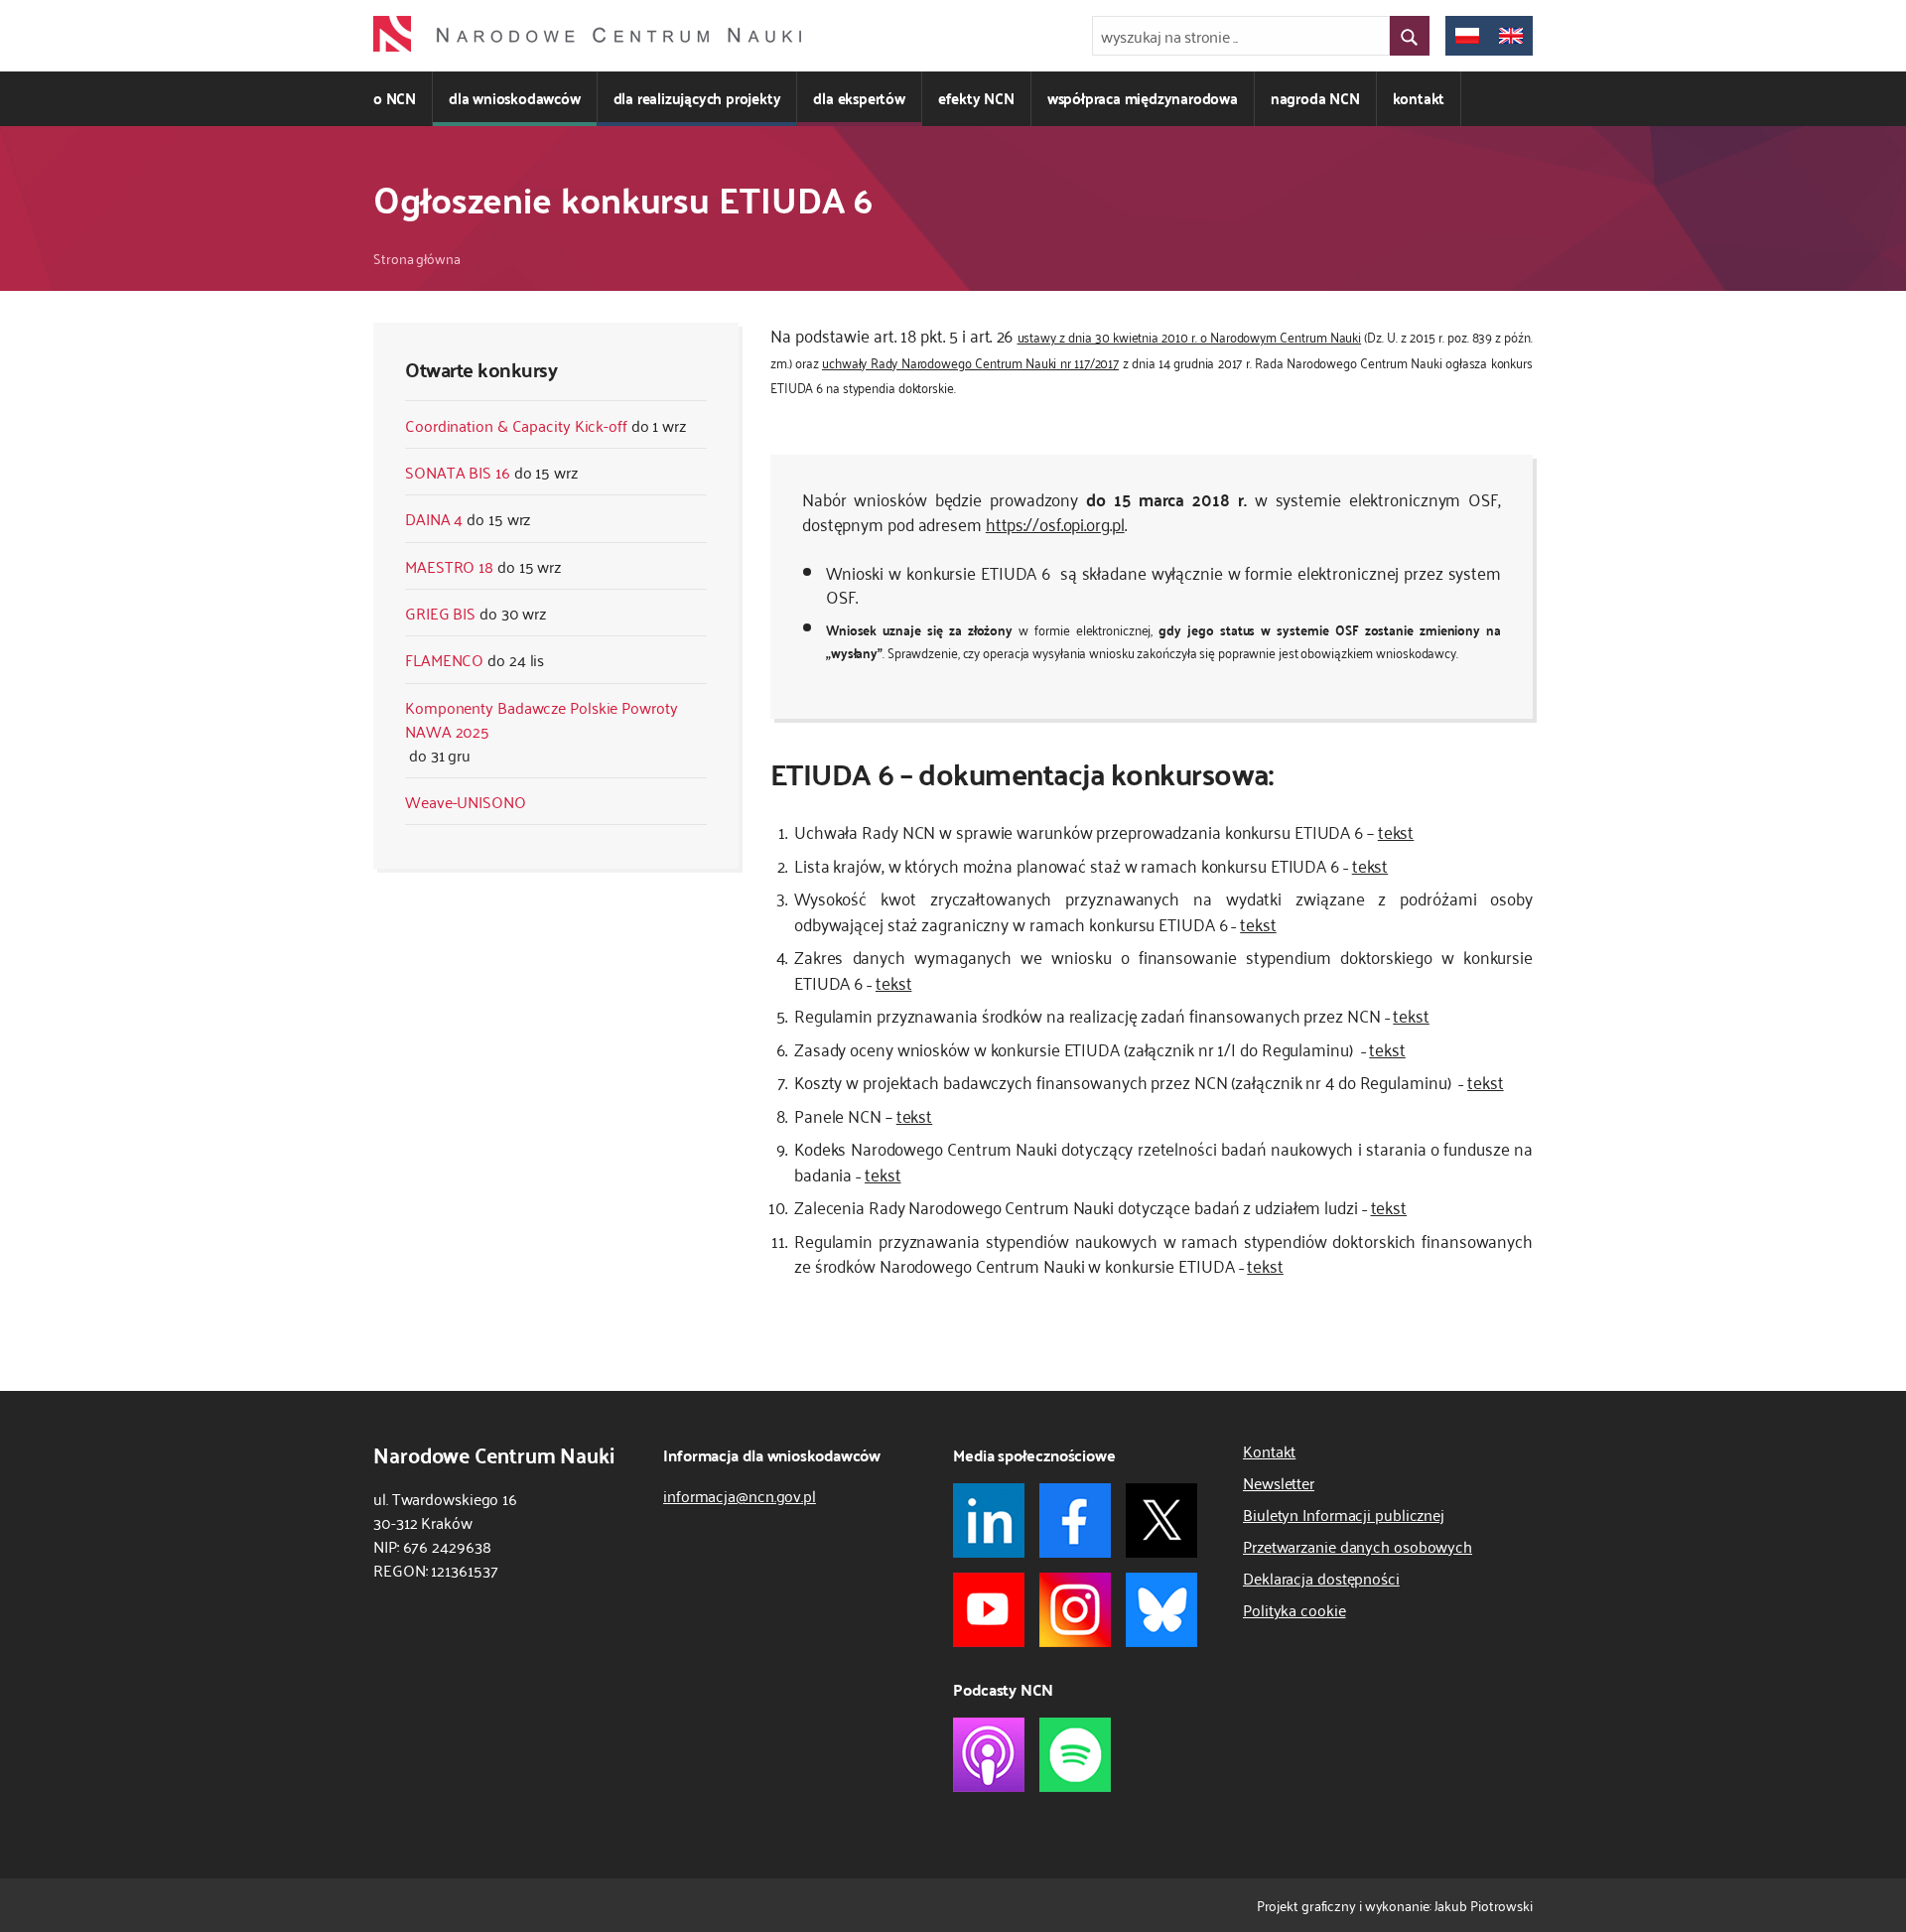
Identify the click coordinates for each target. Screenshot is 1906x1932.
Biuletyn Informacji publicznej (1344, 1514)
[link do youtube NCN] (989, 1610)
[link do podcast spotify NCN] (1075, 1755)
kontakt (1419, 98)
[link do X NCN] (1161, 1520)
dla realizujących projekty (697, 98)
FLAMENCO (444, 659)
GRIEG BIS (440, 613)
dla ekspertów (859, 98)
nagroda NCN (1315, 98)
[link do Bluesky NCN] (1161, 1610)
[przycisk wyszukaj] (1410, 36)
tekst (1396, 831)
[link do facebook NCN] (1075, 1520)
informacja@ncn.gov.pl (740, 1495)
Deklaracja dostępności (1321, 1578)
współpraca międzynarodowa (1143, 98)
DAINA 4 (434, 518)
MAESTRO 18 (449, 566)
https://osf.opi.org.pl (1055, 523)
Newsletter (1279, 1482)
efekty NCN (976, 98)
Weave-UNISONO (466, 801)
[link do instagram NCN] (1075, 1610)
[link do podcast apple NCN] (989, 1755)
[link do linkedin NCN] (989, 1520)
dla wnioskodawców (515, 98)
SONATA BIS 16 (458, 472)
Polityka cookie (1294, 1609)
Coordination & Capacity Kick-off (516, 425)
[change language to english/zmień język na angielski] (1511, 36)
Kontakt (1269, 1450)
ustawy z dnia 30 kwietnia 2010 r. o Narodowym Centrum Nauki (1190, 336)
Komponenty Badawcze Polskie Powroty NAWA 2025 (542, 719)
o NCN (395, 98)
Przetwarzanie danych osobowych (1358, 1546)
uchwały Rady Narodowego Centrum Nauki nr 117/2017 (970, 362)
